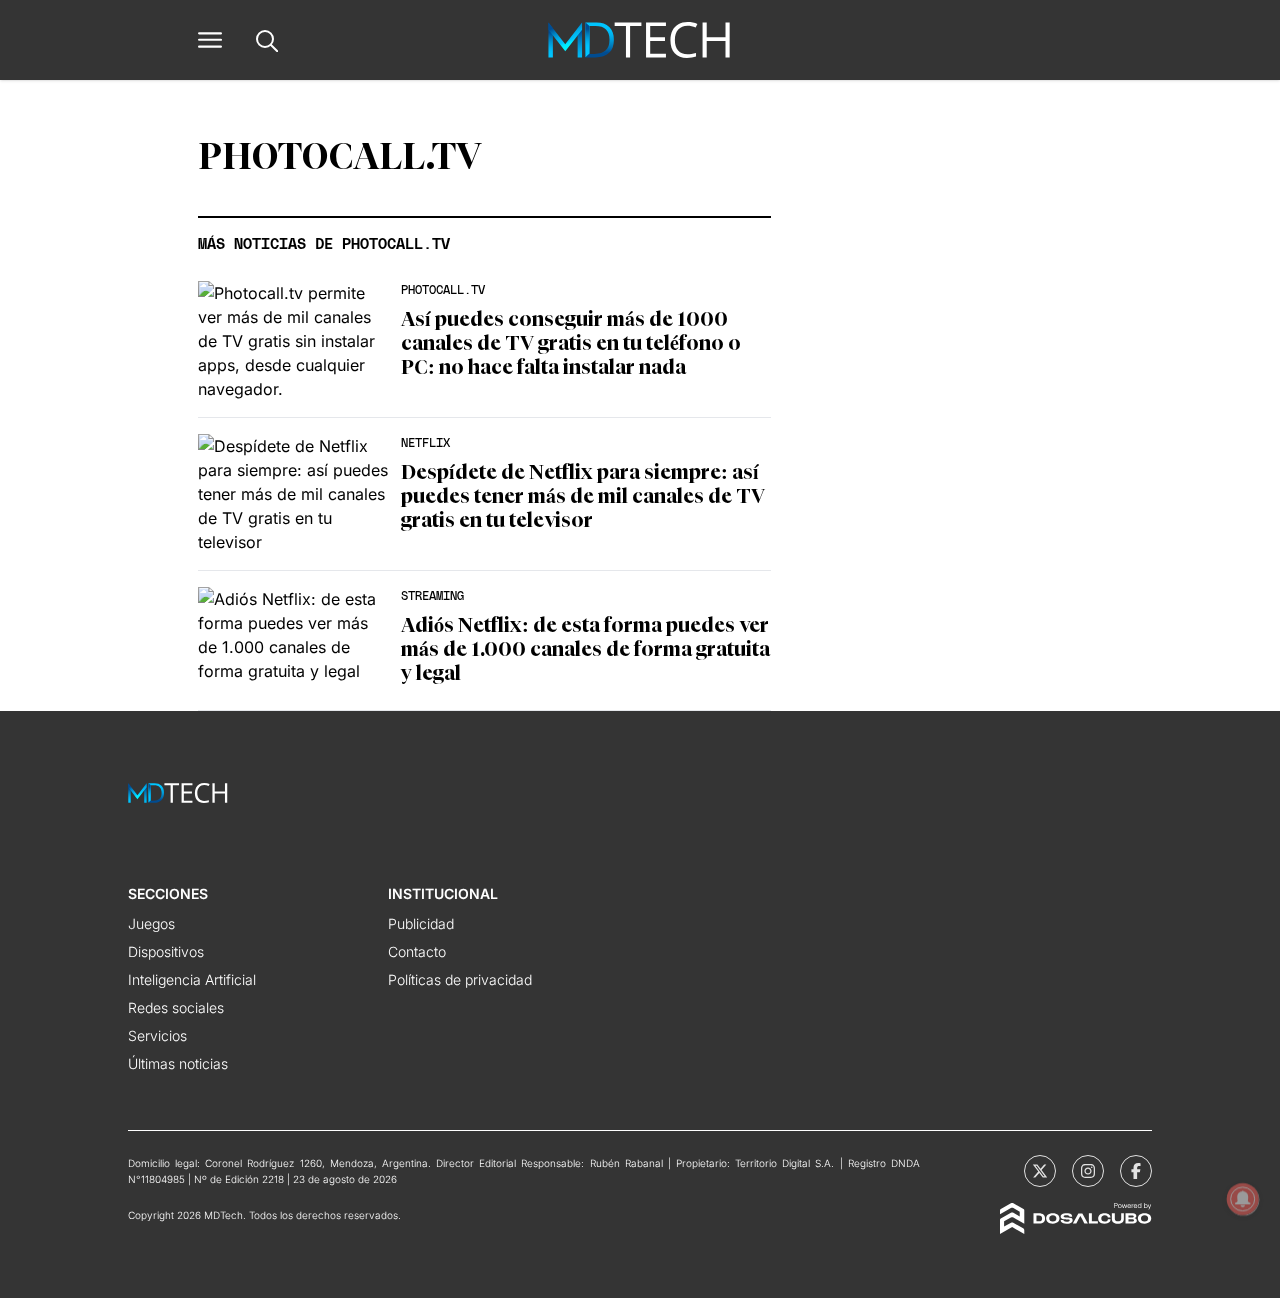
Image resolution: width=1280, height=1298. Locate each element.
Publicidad (421, 923)
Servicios (157, 1035)
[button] (210, 40)
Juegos (151, 923)
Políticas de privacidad (460, 979)
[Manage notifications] (1243, 1199)
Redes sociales (176, 1007)
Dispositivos (166, 951)
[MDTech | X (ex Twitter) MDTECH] (1040, 1171)
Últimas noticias (178, 1063)
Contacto (417, 951)
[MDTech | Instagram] (1088, 1171)
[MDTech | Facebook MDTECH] (1136, 1171)
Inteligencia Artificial (192, 979)
